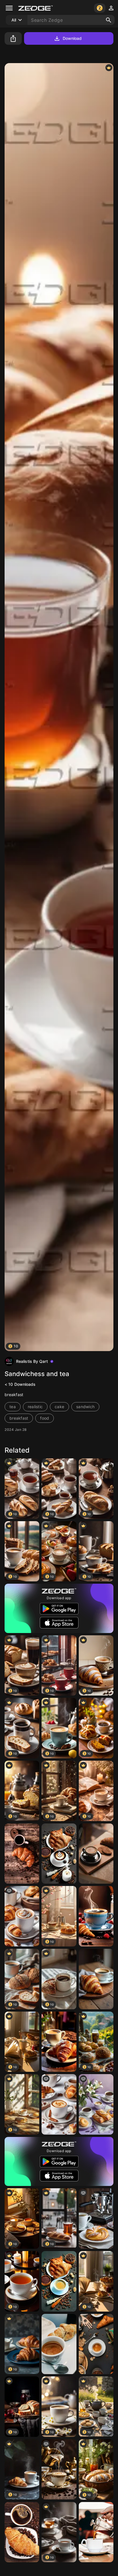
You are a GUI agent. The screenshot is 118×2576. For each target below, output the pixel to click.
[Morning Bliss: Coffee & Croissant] (96, 1979)
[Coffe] (59, 2344)
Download (72, 38)
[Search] (109, 20)
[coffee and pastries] (22, 1916)
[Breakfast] (22, 1854)
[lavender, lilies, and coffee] (96, 2104)
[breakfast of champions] (96, 2219)
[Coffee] (96, 1916)
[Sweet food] (59, 1854)
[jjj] (59, 2469)
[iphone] (96, 2532)
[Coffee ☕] (96, 1854)
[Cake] (59, 2281)
